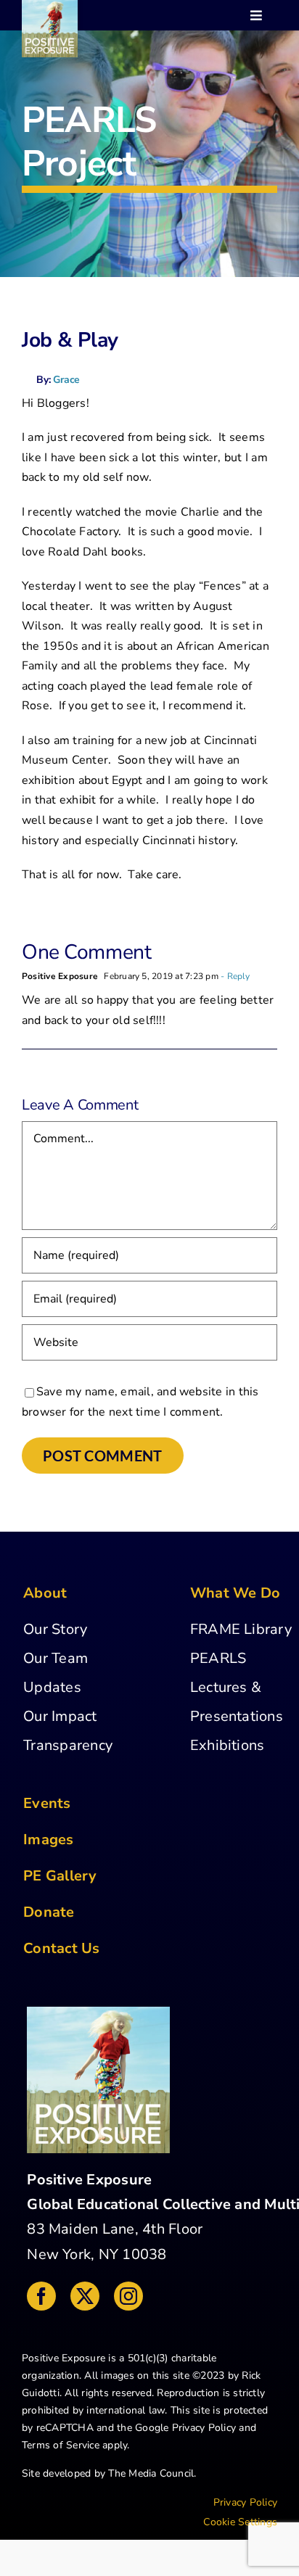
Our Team (56, 1658)
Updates (52, 1687)
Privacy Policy (204, 2428)
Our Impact (60, 1716)
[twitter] (85, 2296)
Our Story (55, 1629)
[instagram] (128, 2296)
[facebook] (41, 2296)
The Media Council (151, 2473)
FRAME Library (241, 1629)
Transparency (68, 1745)
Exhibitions (228, 1745)
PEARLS (218, 1658)
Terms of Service (61, 2445)
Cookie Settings (240, 2522)
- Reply (234, 976)
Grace (66, 380)
